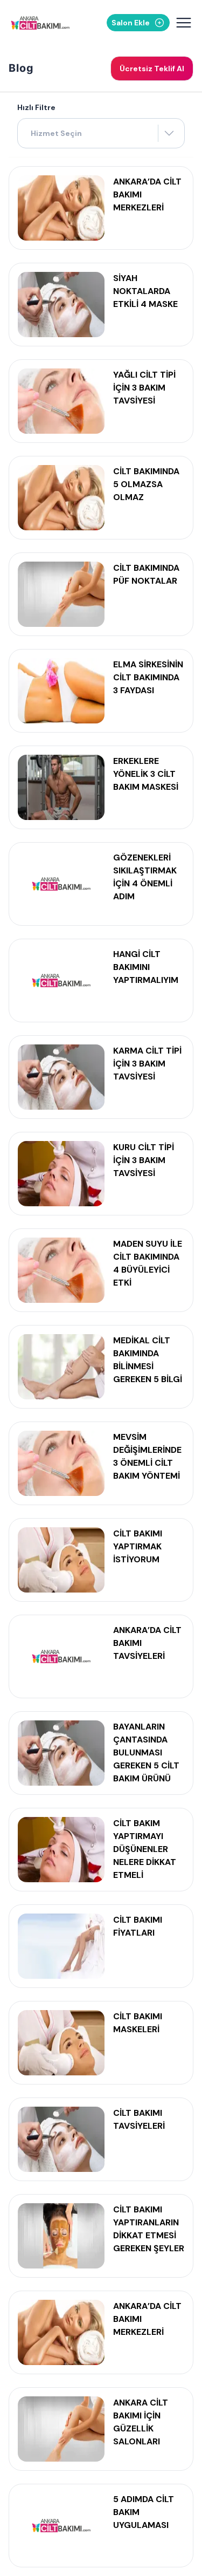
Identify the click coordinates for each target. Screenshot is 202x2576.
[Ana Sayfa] (40, 23)
